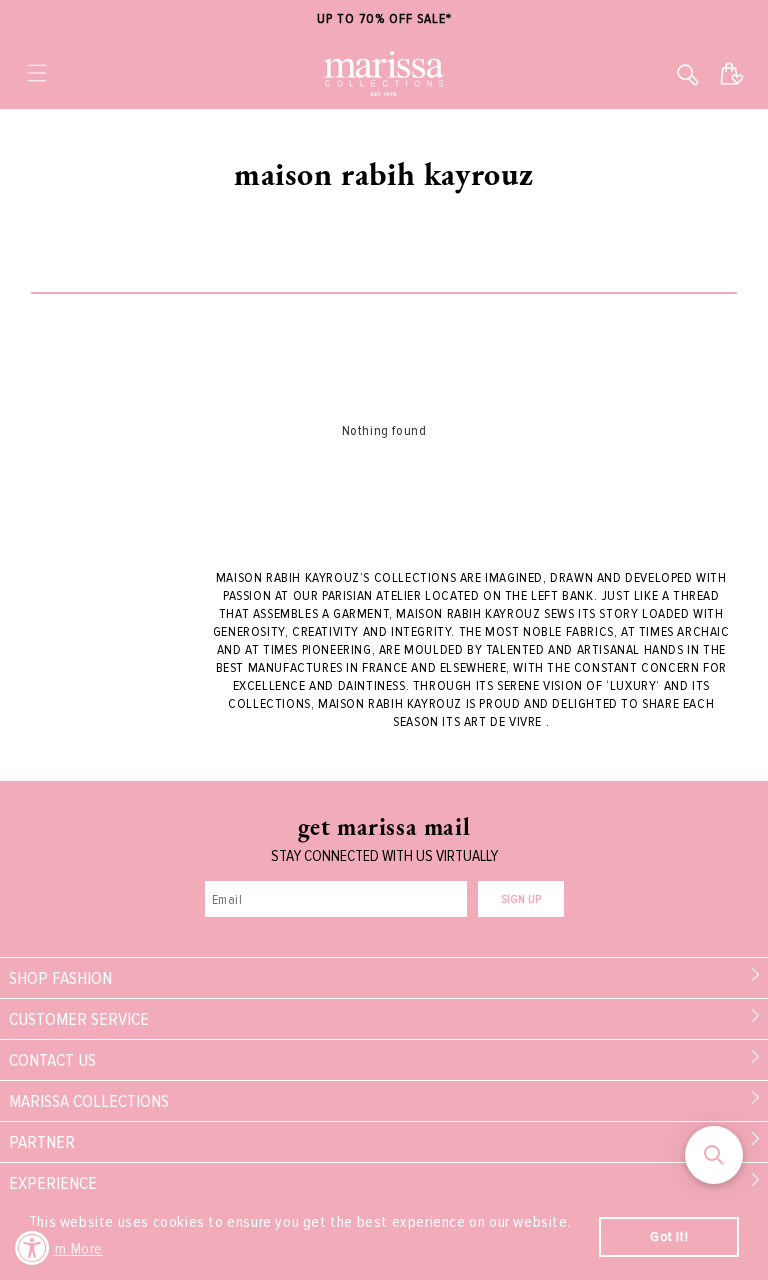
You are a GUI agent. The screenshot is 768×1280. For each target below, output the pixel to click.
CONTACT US (52, 1060)
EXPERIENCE (53, 1183)
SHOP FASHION (60, 978)
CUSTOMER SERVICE (79, 1019)
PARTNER (42, 1142)
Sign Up (521, 899)
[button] (37, 73)
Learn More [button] (67, 1249)
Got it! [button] (669, 1236)
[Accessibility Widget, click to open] (32, 1247)
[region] (384, 19)
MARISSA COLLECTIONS (89, 1101)
